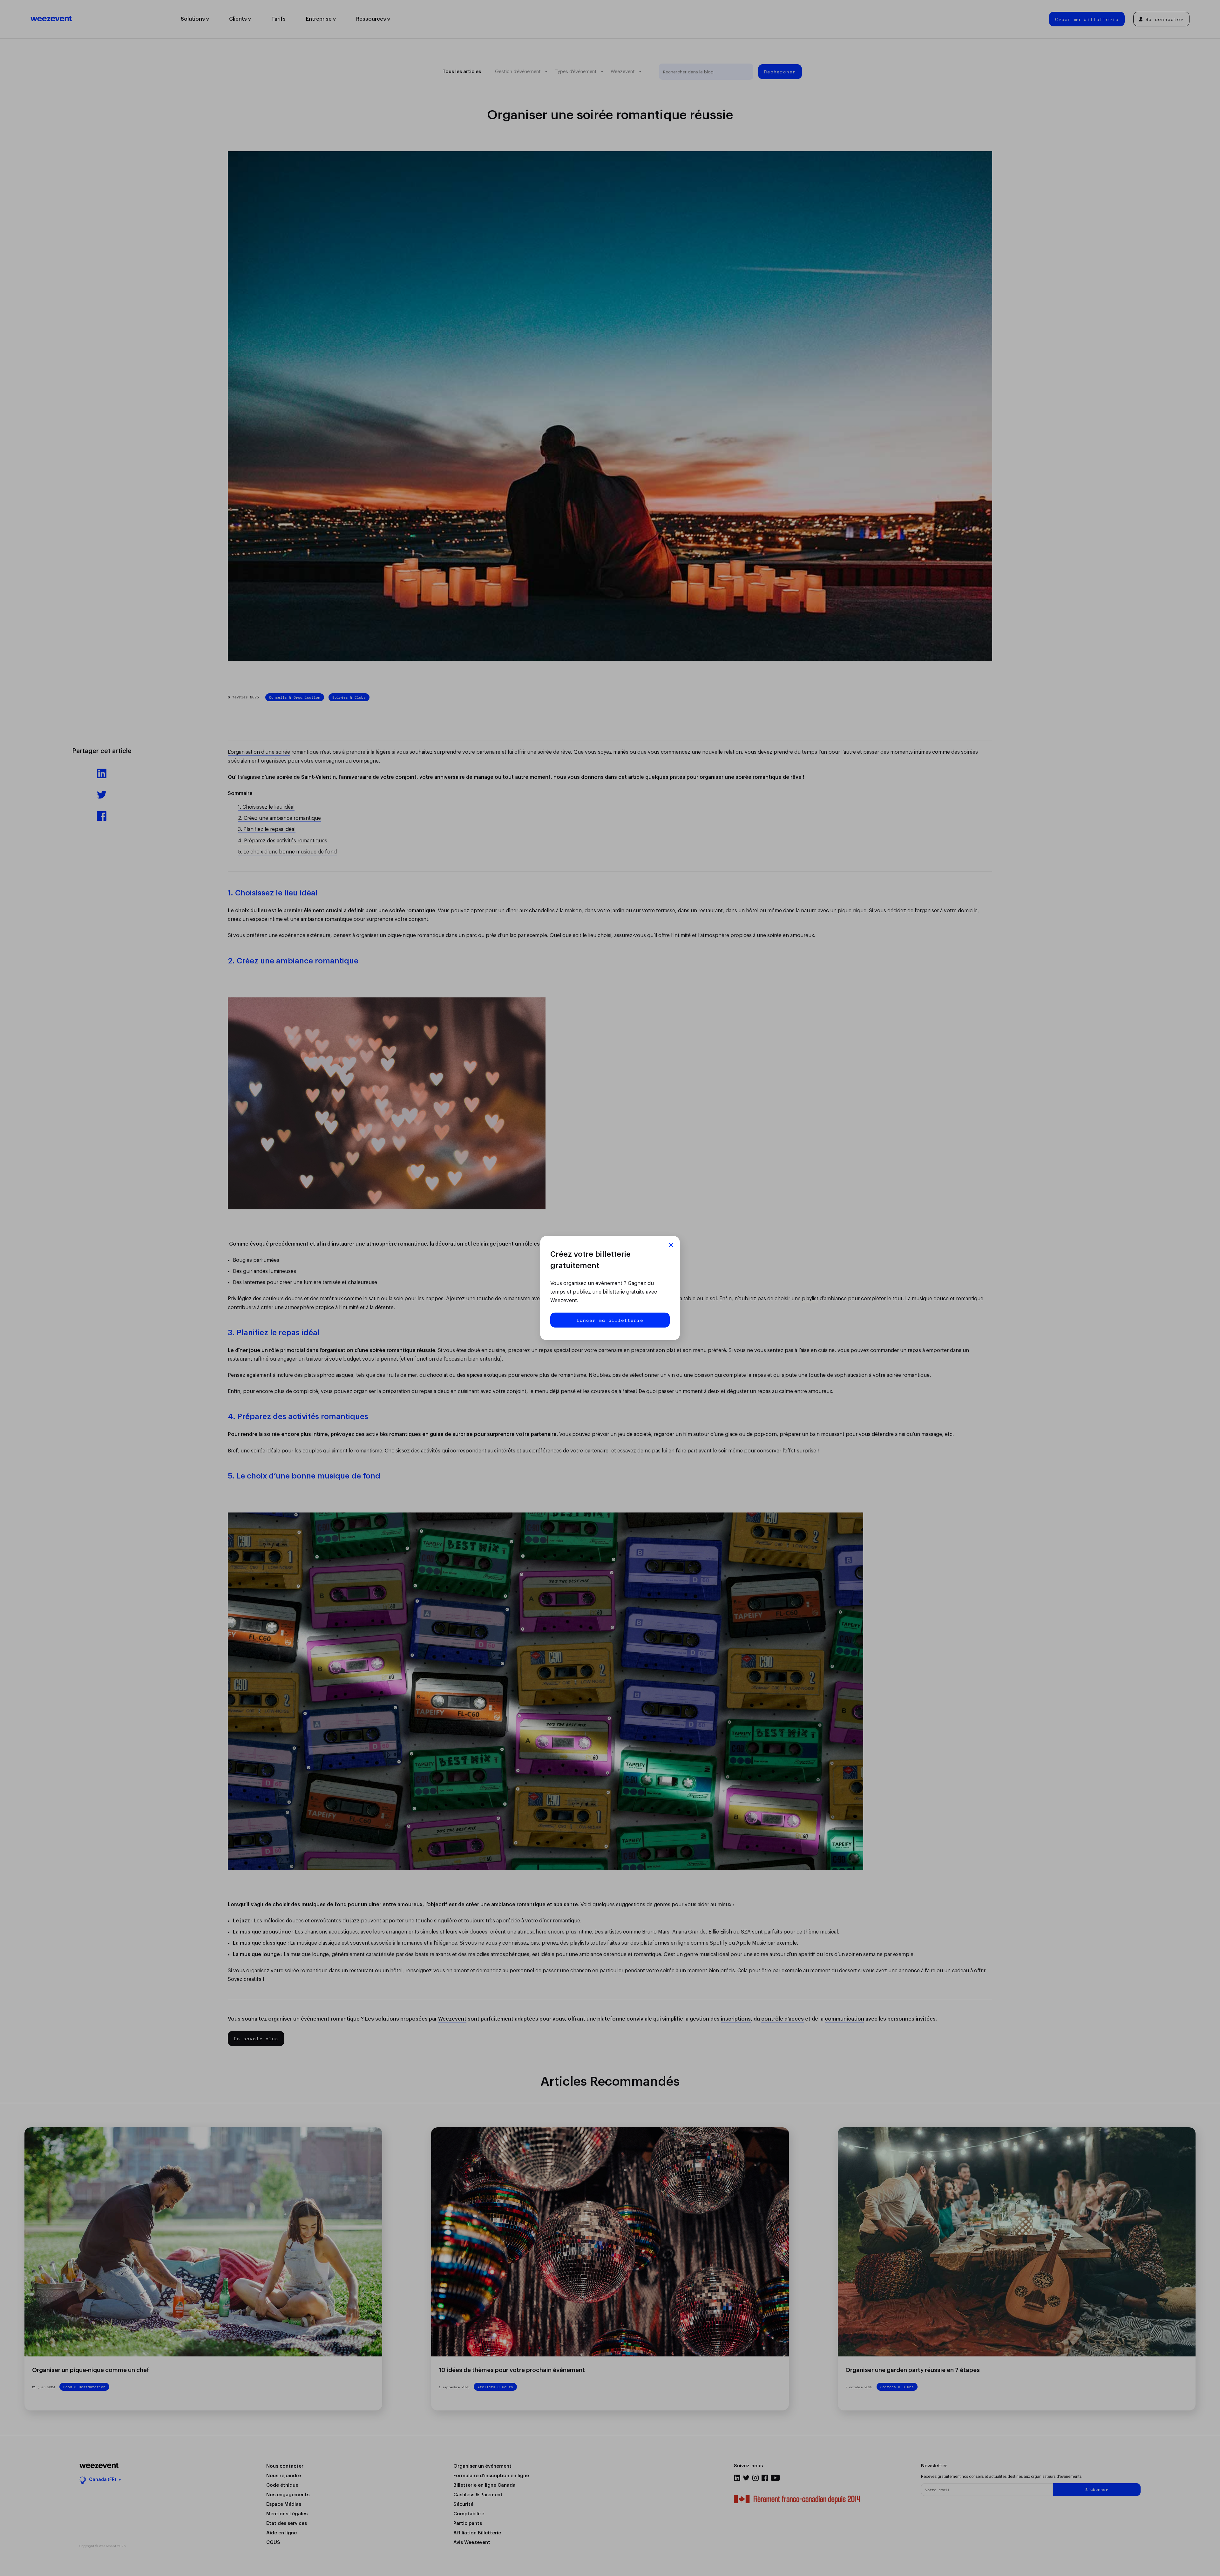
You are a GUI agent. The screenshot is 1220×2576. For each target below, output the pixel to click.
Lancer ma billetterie (610, 1320)
